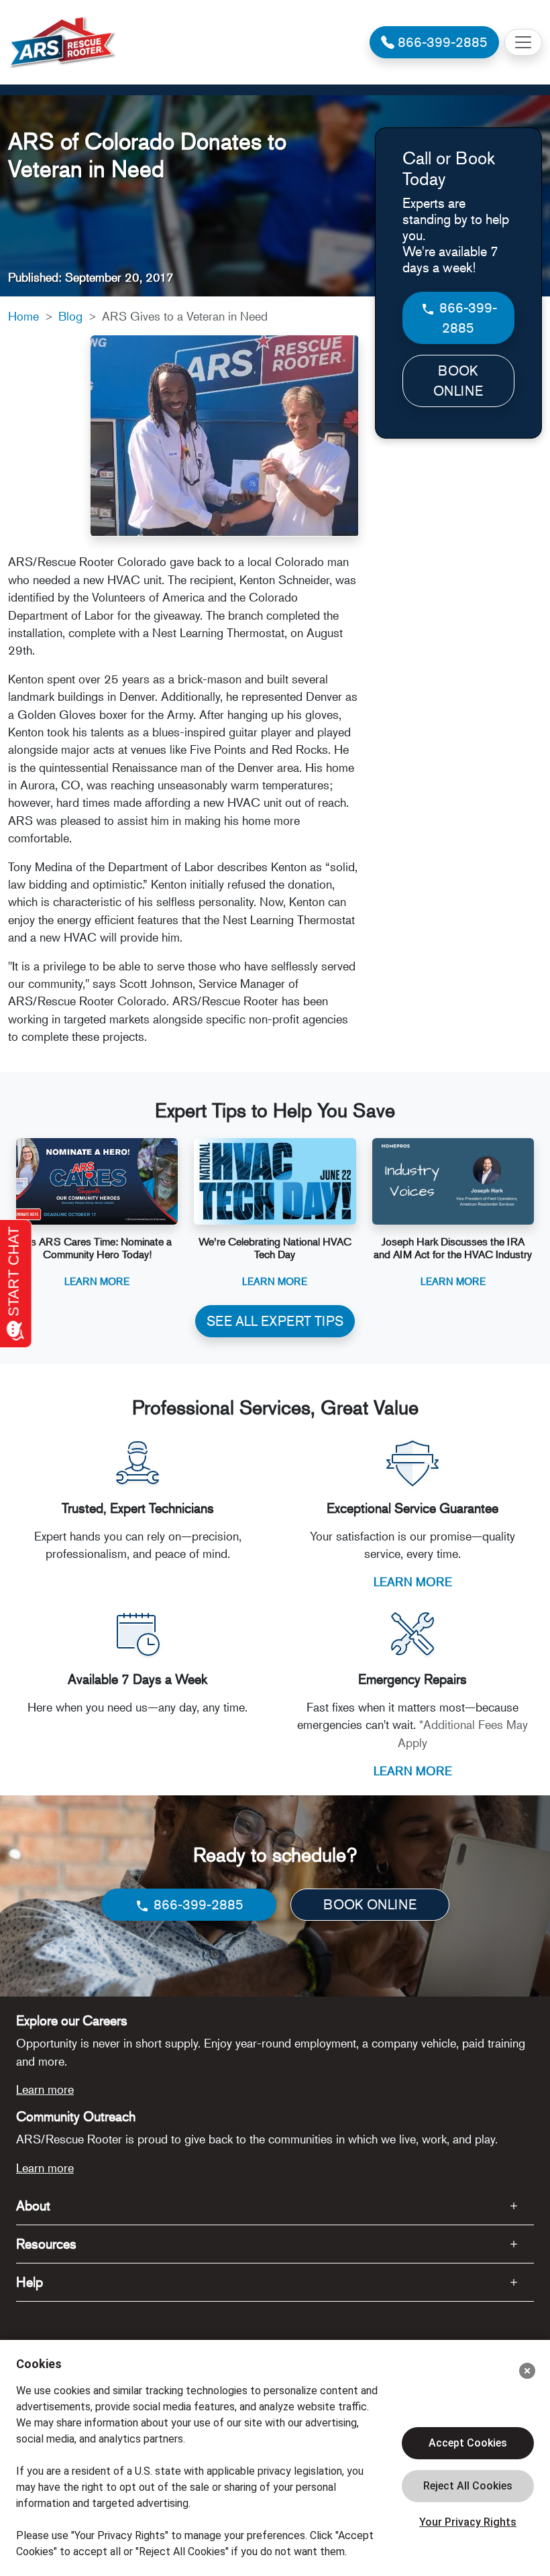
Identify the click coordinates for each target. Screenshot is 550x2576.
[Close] (527, 2371)
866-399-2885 (466, 318)
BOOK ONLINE (458, 381)
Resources (46, 2244)
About (33, 2205)
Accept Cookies (468, 2443)
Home (23, 316)
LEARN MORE (413, 1581)
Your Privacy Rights (468, 2522)
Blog (70, 316)
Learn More (97, 1281)
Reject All (468, 2486)
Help (30, 2282)
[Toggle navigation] (523, 42)
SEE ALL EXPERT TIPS (275, 1321)
